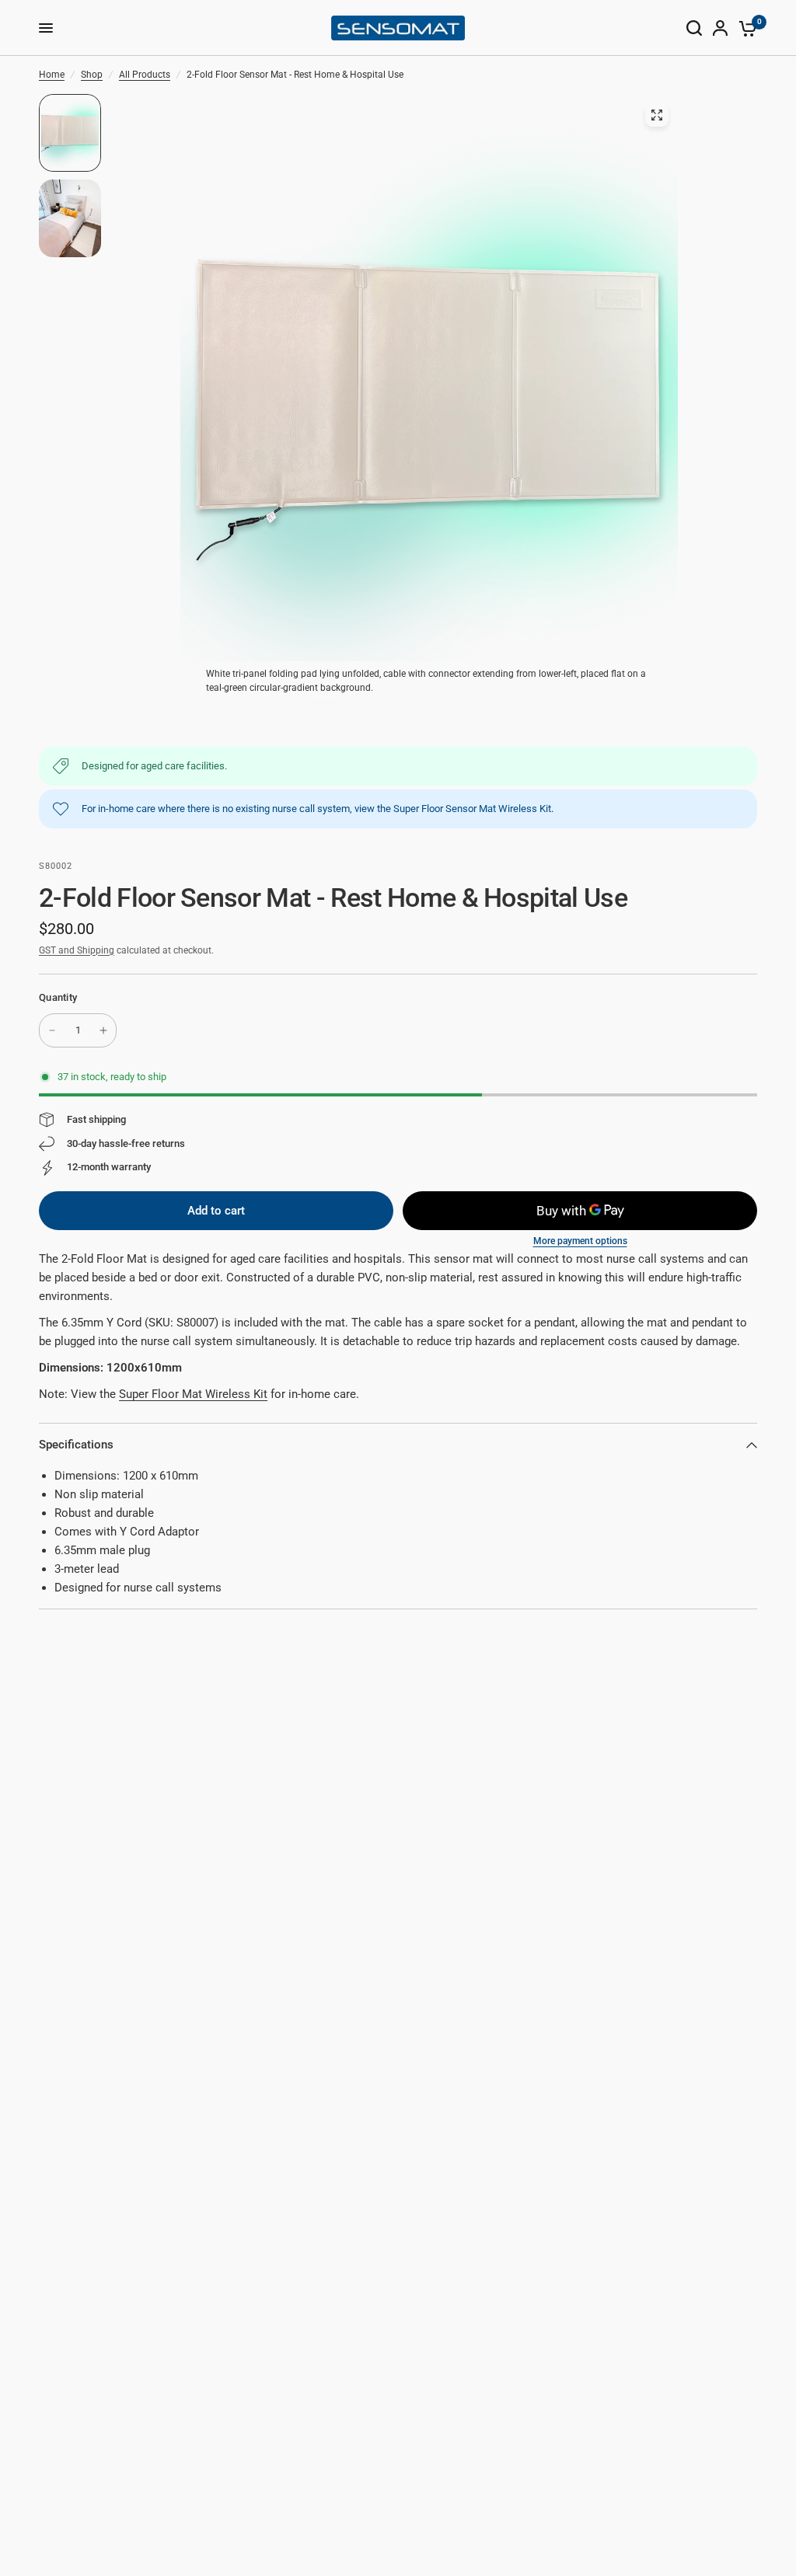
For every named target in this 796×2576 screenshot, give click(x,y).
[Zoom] (657, 115)
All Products (145, 75)
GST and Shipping (77, 950)
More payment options (580, 1241)
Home (52, 75)
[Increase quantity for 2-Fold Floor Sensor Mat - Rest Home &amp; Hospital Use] (103, 1030)
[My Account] (720, 28)
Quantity (58, 997)
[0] (745, 28)
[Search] (694, 28)
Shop (92, 75)
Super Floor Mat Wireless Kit (193, 1394)
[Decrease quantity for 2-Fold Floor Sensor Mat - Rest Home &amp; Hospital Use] (52, 1030)
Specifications (76, 1445)
